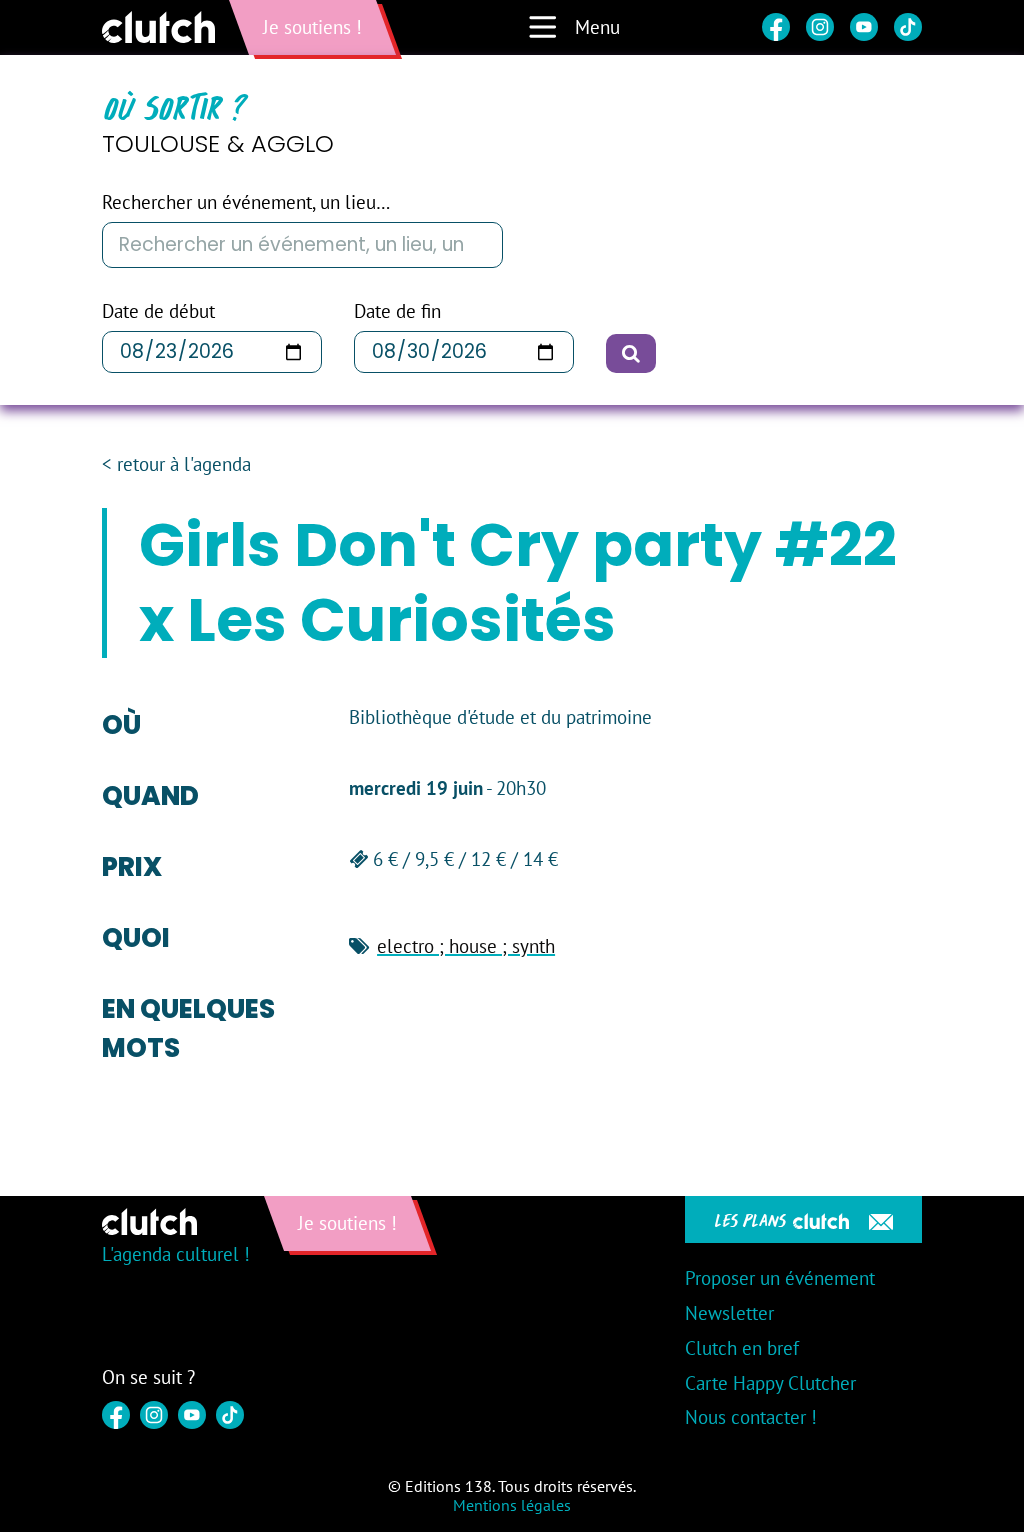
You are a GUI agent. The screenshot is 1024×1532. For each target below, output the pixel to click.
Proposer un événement (780, 1278)
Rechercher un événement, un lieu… (246, 202)
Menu (597, 27)
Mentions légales (512, 1505)
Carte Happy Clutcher (770, 1383)
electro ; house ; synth (466, 946)
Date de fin (397, 311)
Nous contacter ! (751, 1417)
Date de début (158, 311)
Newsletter (729, 1313)
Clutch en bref (742, 1348)
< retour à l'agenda (176, 464)
